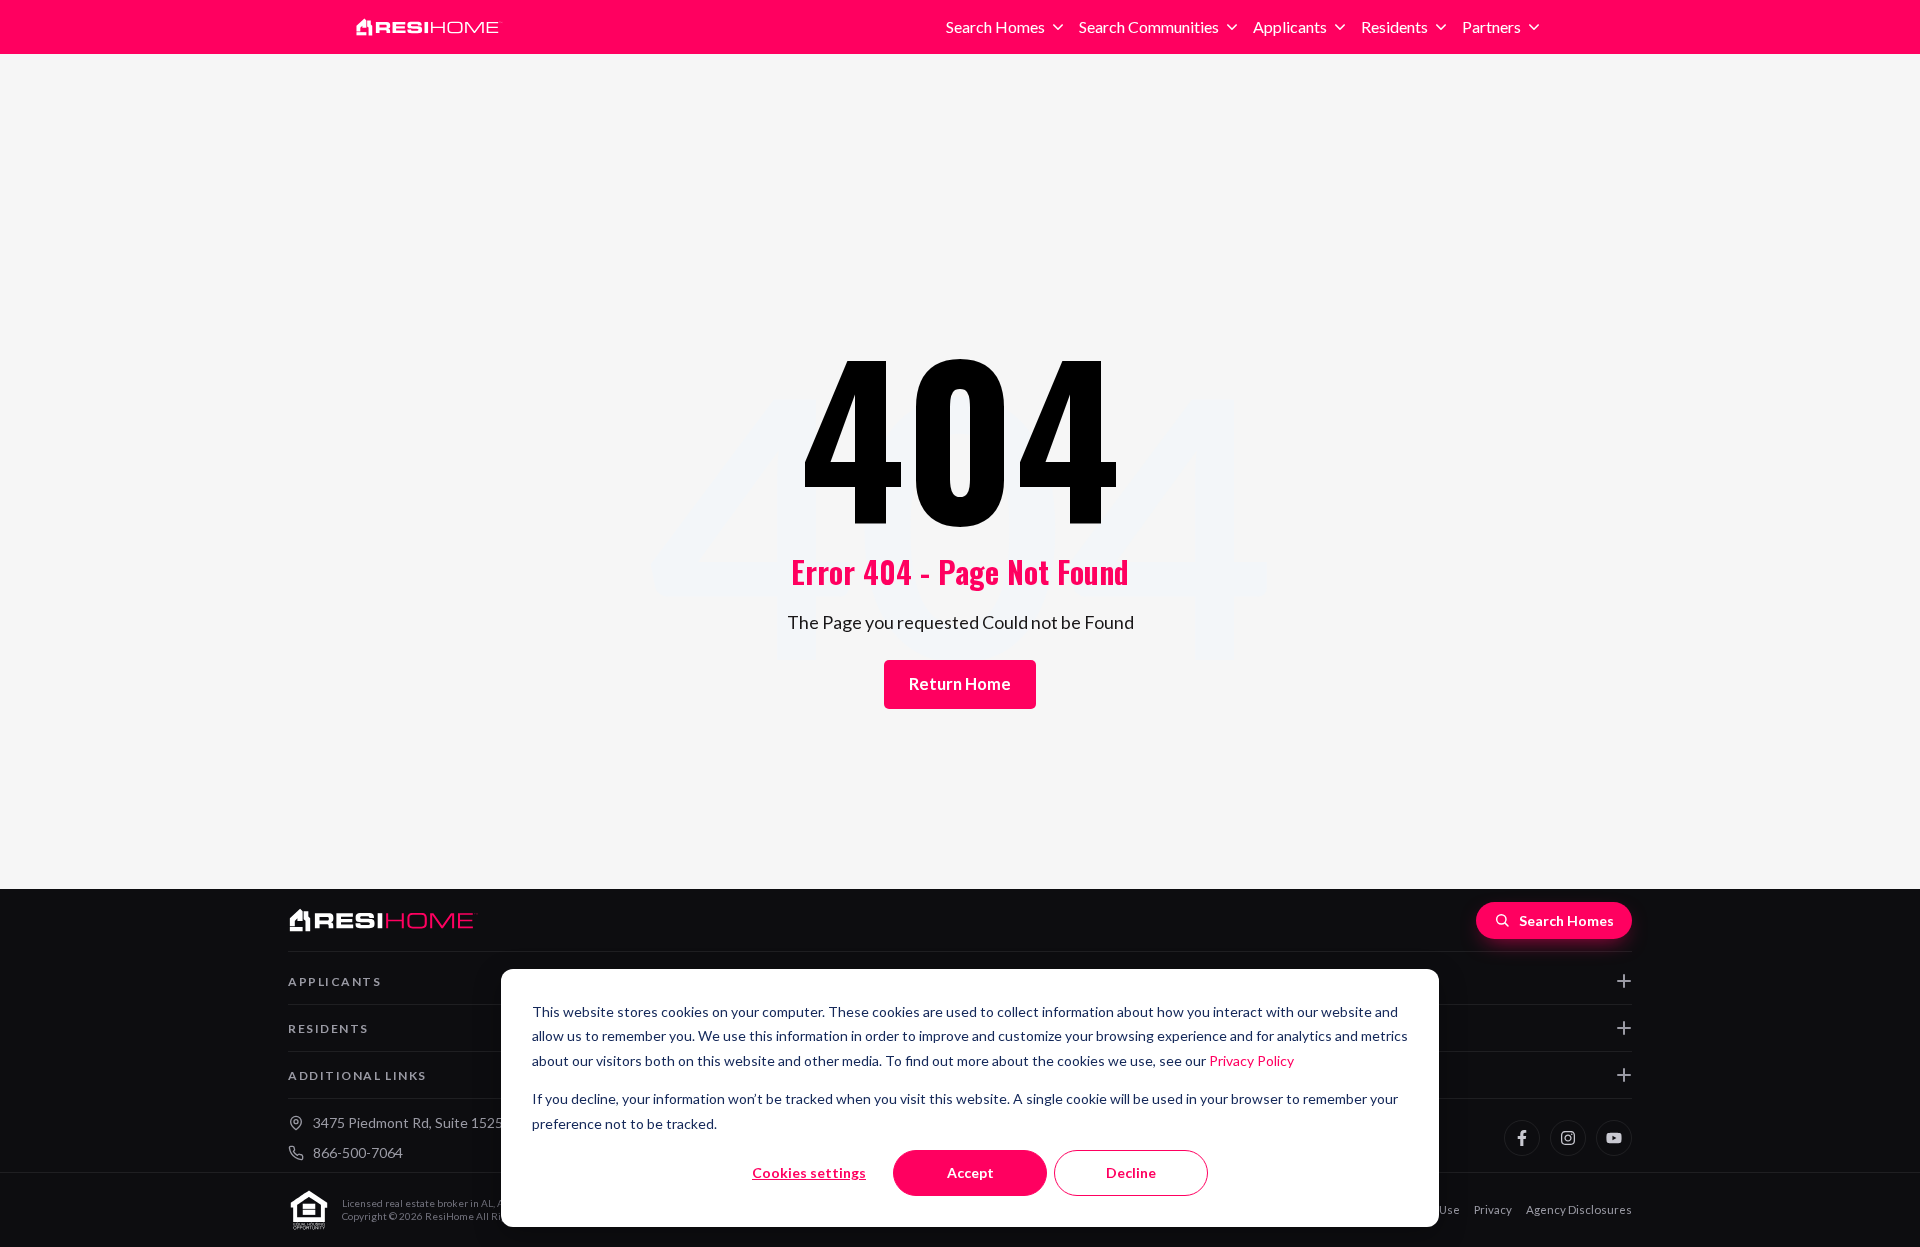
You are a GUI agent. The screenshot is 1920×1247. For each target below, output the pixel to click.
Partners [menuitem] (1491, 26)
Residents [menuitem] (1394, 26)
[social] (1522, 1138)
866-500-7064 (358, 1152)
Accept (970, 1172)
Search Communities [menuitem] (1149, 26)
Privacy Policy (1251, 1060)
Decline (1131, 1172)
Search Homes (1566, 920)
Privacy (1493, 1209)
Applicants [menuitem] (1290, 26)
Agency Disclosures (1579, 1209)
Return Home (960, 684)
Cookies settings (809, 1172)
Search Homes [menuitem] (995, 26)
